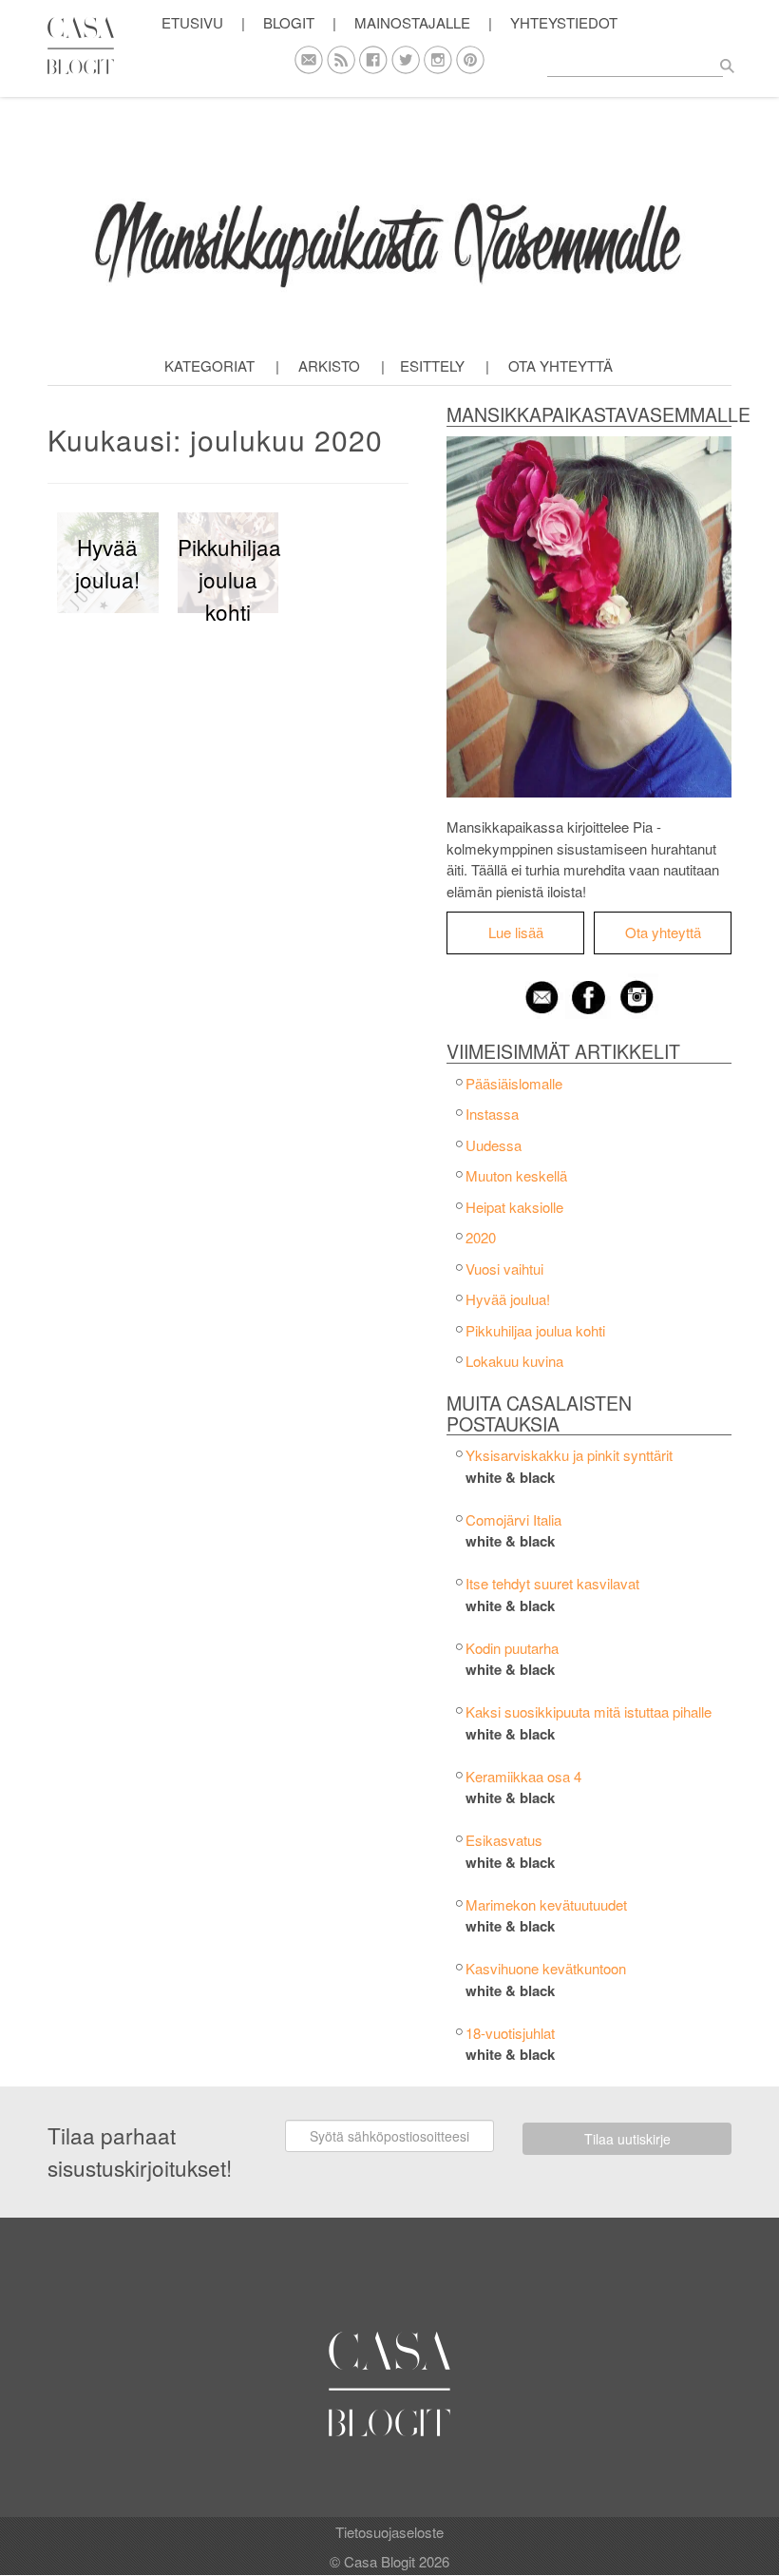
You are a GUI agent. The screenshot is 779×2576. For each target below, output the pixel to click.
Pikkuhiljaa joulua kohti (535, 1330)
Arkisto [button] (329, 365)
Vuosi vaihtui (504, 1269)
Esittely (432, 365)
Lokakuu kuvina (514, 1361)
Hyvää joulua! (508, 1299)
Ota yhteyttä (560, 365)
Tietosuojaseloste (389, 2532)
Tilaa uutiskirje (627, 2139)
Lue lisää (516, 932)
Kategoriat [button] (209, 365)
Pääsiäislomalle (514, 1083)
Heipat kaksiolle (514, 1207)
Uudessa (494, 1145)
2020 (481, 1237)
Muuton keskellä (516, 1175)
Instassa (492, 1114)
